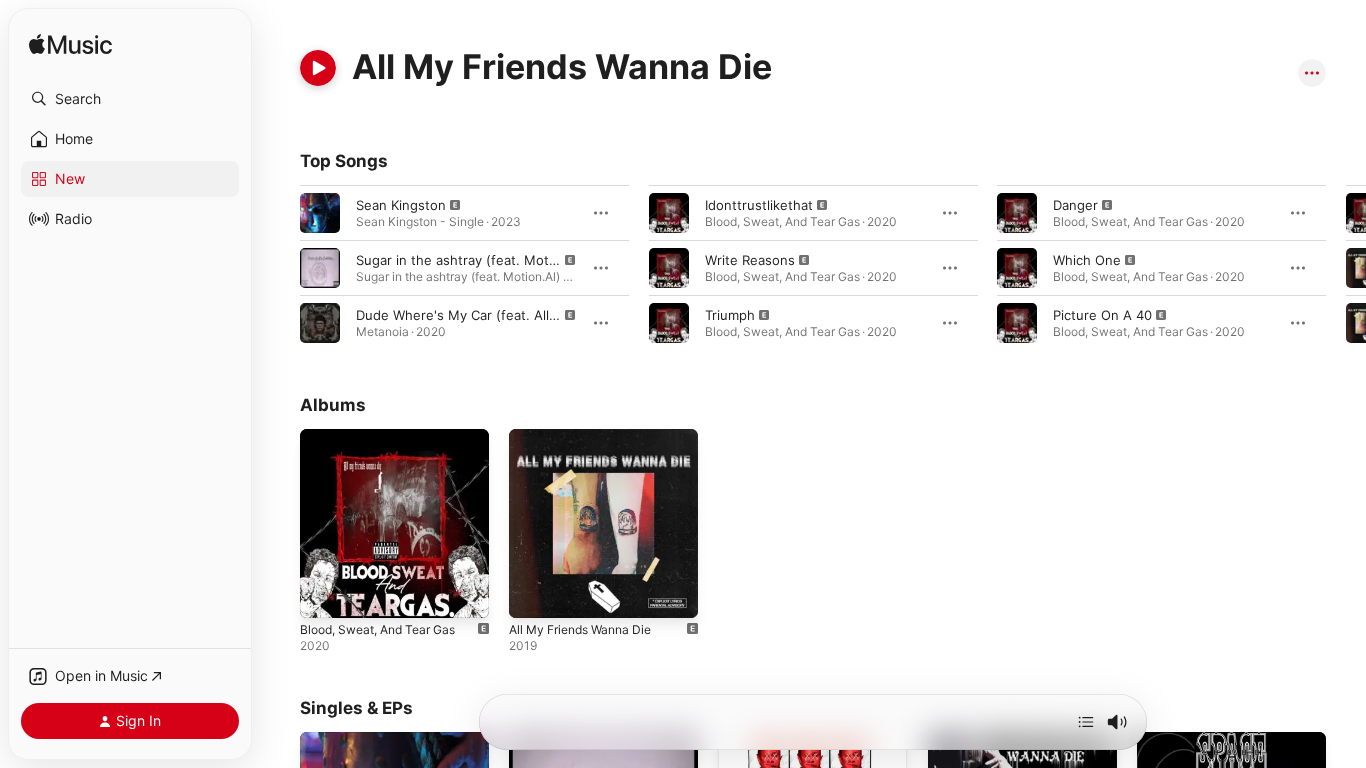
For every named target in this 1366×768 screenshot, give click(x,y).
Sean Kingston (401, 205)
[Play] (318, 68)
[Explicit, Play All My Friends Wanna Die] (534, 593)
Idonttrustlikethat (759, 205)
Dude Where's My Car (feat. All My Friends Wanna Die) (526, 315)
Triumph (730, 315)
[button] (130, 99)
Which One (1087, 260)
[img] (70, 45)
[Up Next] (1086, 722)
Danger (1075, 205)
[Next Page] (1346, 268)
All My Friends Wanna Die (588, 437)
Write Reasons (750, 260)
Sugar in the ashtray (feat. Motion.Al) (472, 260)
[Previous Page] (280, 268)
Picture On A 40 (1102, 315)
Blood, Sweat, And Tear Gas (387, 437)
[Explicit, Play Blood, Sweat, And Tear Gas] (325, 593)
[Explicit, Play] (320, 213)
